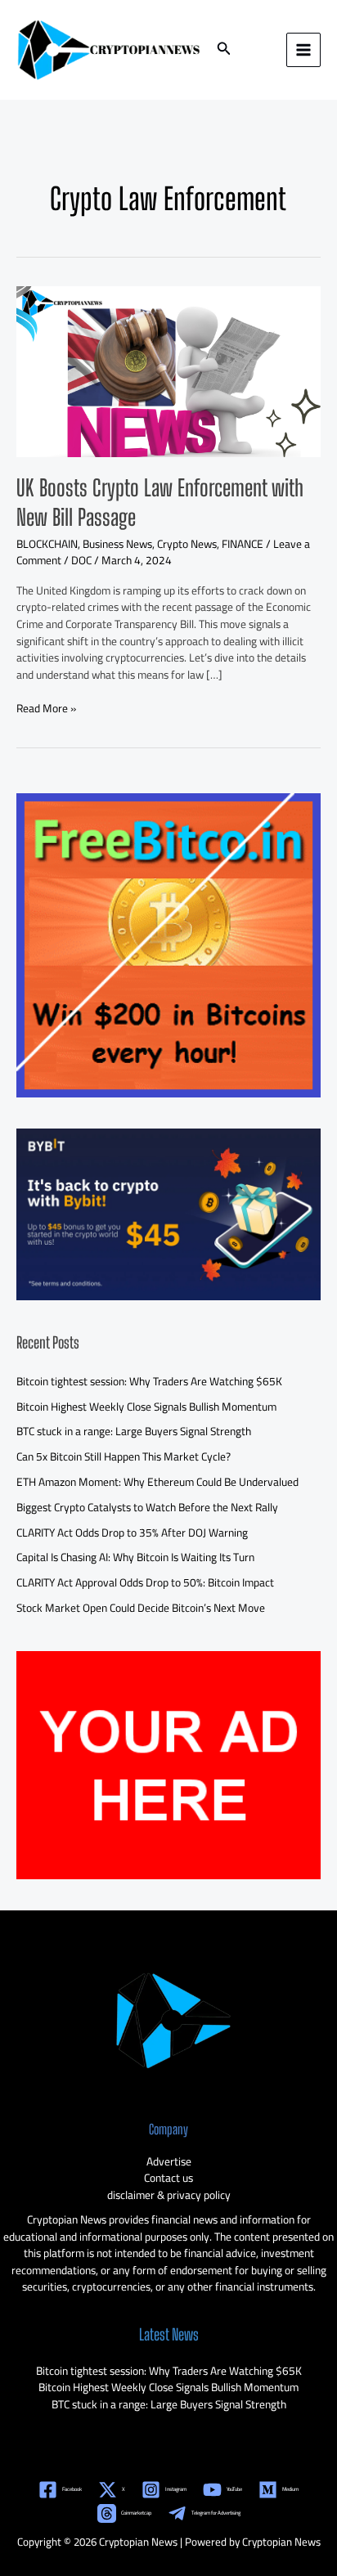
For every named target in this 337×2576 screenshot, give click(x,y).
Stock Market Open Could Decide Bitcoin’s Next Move (141, 1608)
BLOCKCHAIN (47, 544)
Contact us (168, 2178)
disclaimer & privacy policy (169, 2195)
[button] (224, 50)
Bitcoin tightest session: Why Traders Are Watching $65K (149, 1381)
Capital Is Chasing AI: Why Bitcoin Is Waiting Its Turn (135, 1557)
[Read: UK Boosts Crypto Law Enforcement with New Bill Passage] (168, 370)
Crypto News (187, 544)
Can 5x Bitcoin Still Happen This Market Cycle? (124, 1456)
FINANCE (243, 544)
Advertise (169, 2161)
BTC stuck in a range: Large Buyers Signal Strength (134, 1431)
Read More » (46, 709)
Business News (117, 544)
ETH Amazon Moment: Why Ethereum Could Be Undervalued (157, 1482)
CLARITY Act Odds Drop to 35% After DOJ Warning (132, 1533)
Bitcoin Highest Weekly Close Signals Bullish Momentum (146, 1407)
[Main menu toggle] (304, 50)
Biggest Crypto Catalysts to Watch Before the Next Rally (147, 1507)
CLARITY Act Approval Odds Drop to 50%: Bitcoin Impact (145, 1582)
